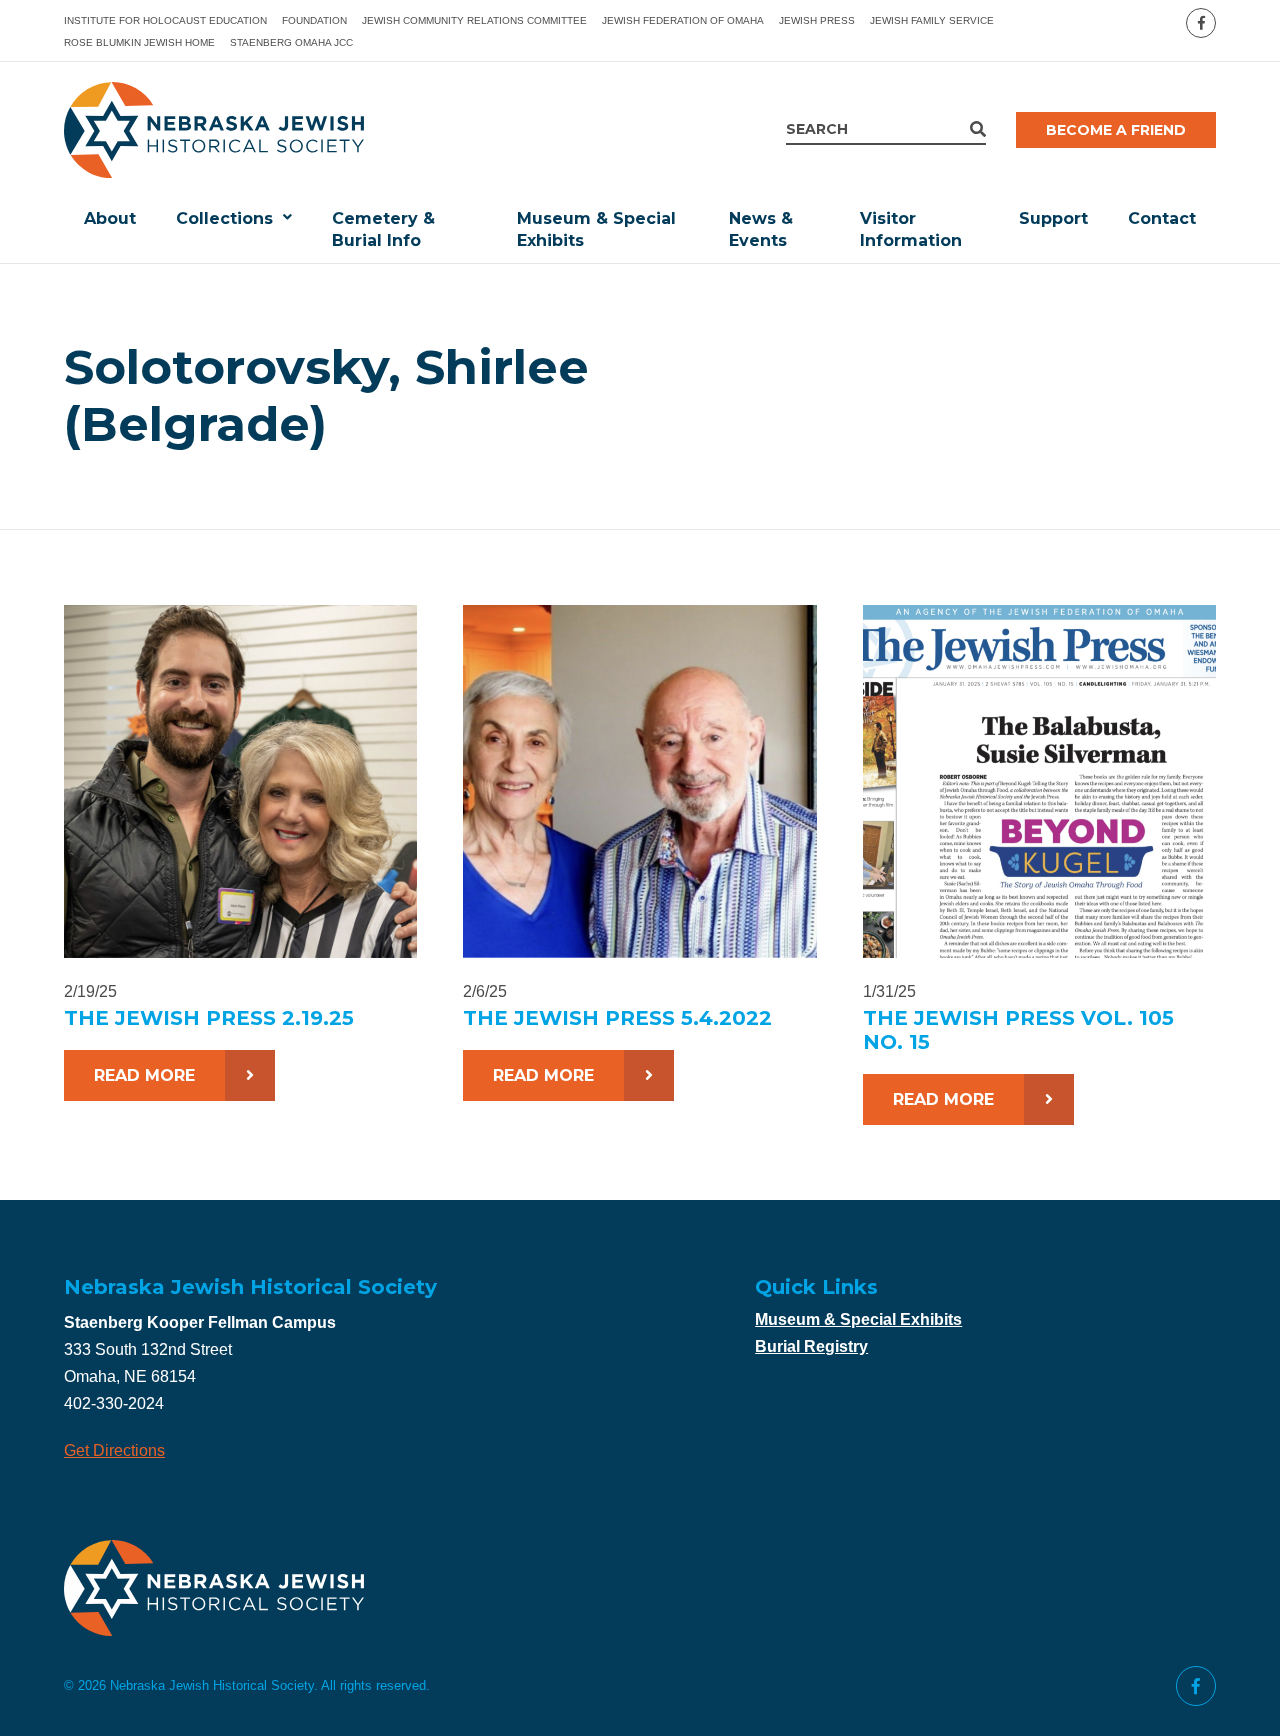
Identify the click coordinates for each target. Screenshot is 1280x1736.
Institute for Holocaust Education (165, 20)
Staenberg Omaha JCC (291, 42)
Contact (1162, 218)
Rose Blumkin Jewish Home (139, 42)
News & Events (761, 229)
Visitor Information (911, 229)
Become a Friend (1116, 130)
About (110, 218)
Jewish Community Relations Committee (474, 20)
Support (1053, 218)
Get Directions (114, 1450)
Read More (144, 1075)
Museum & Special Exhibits (596, 229)
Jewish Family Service (932, 20)
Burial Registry (811, 1346)
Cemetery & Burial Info (383, 229)
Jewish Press (817, 20)
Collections (224, 218)
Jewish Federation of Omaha (683, 20)
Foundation (314, 20)
